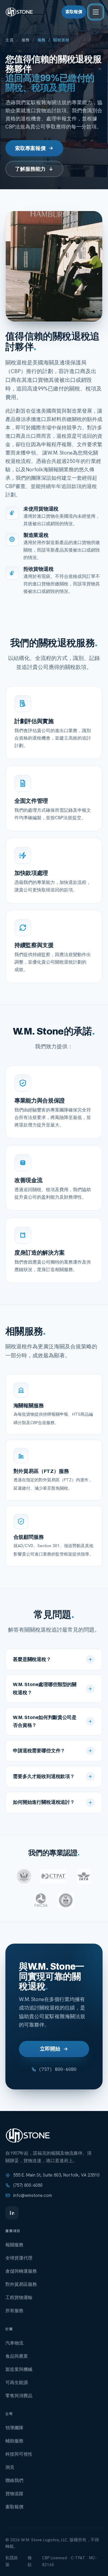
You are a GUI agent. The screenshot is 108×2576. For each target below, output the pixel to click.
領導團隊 (14, 2428)
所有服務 (14, 2311)
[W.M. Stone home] (19, 12)
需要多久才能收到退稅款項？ (44, 1776)
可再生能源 (17, 2383)
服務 (26, 40)
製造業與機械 (19, 2369)
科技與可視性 (19, 2454)
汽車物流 (14, 2343)
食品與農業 (17, 2356)
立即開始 (50, 2049)
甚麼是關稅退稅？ (32, 1659)
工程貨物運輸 (19, 2298)
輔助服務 (14, 2441)
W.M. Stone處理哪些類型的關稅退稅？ (45, 1688)
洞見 (10, 2467)
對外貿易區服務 (21, 2284)
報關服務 (14, 2245)
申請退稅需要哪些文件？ (39, 1750)
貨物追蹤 (14, 2494)
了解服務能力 (30, 169)
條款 (30, 2561)
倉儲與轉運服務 (21, 2271)
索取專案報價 (30, 148)
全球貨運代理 (19, 2258)
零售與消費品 (19, 2396)
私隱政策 (12, 2561)
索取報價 (74, 12)
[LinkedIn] (12, 2213)
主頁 (9, 40)
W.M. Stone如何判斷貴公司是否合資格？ (45, 1721)
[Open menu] (96, 12)
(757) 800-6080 (58, 2069)
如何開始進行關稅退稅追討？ (44, 1802)
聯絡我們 (14, 2480)
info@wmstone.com (33, 2195)
